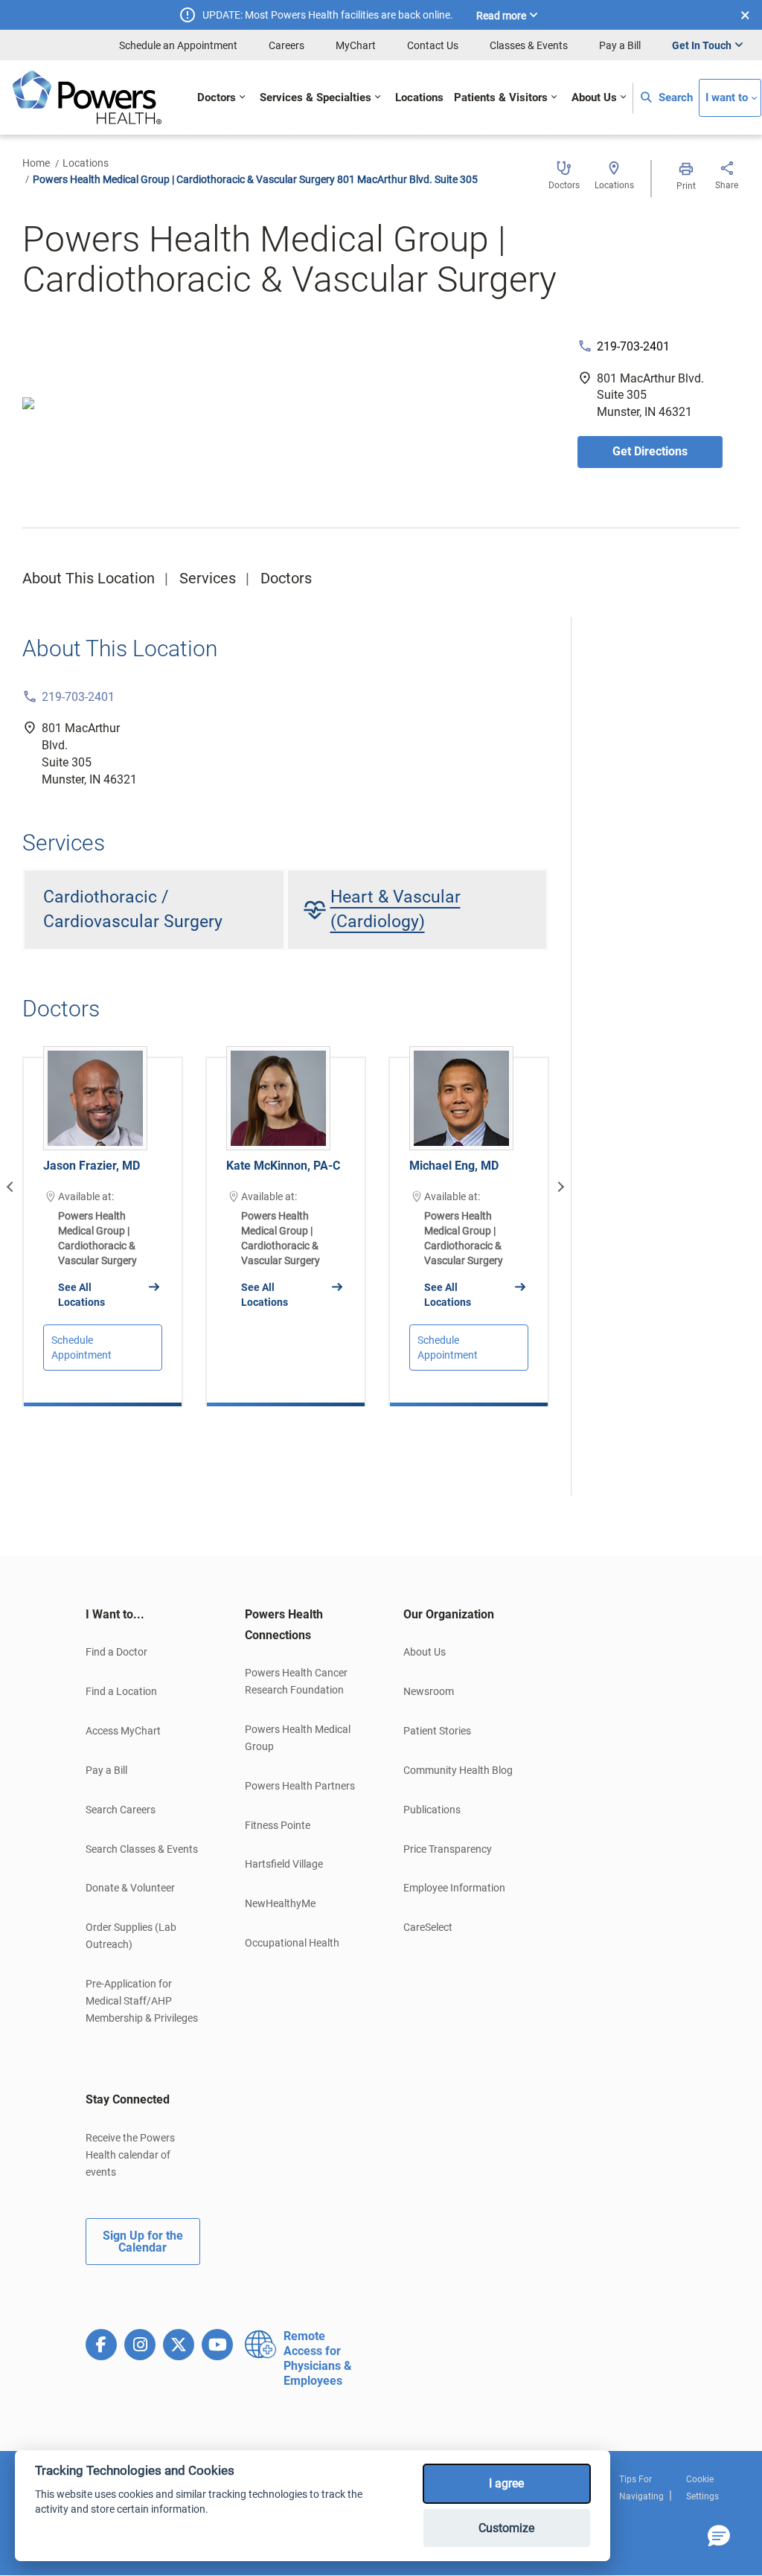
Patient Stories (437, 1731)
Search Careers (121, 1810)
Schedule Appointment (81, 1348)
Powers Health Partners (300, 1786)
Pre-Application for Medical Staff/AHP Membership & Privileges (142, 2001)
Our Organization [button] (449, 1614)
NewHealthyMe (280, 1903)
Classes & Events (529, 45)
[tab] (143, 1615)
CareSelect (428, 1927)
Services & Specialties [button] (316, 98)
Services (208, 578)
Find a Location (121, 1691)
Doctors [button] (217, 98)
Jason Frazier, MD (92, 1166)
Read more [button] (501, 16)
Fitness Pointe (278, 1825)
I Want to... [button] (115, 1614)
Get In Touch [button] (702, 45)
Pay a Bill (620, 45)
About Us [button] (594, 98)
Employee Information (454, 1888)
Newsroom (429, 1691)
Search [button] (674, 98)
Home (36, 163)
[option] (103, 1220)
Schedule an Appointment (178, 45)
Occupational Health (292, 1943)
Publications (432, 1810)
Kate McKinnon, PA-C (283, 1166)
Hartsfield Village (284, 1864)
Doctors (286, 578)
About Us (425, 1652)
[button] (719, 2537)
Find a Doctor (116, 1652)
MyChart (356, 45)
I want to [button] (727, 98)
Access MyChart (123, 1731)
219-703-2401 (633, 346)
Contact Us (433, 45)
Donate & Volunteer (130, 1888)
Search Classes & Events (142, 1849)
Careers (286, 45)
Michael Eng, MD (454, 1166)
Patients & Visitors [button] (501, 98)
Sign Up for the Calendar (143, 2242)
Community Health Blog (458, 1770)
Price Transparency (448, 1849)
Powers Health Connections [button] (284, 1625)
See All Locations (81, 1295)
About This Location (89, 578)
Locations (86, 163)
